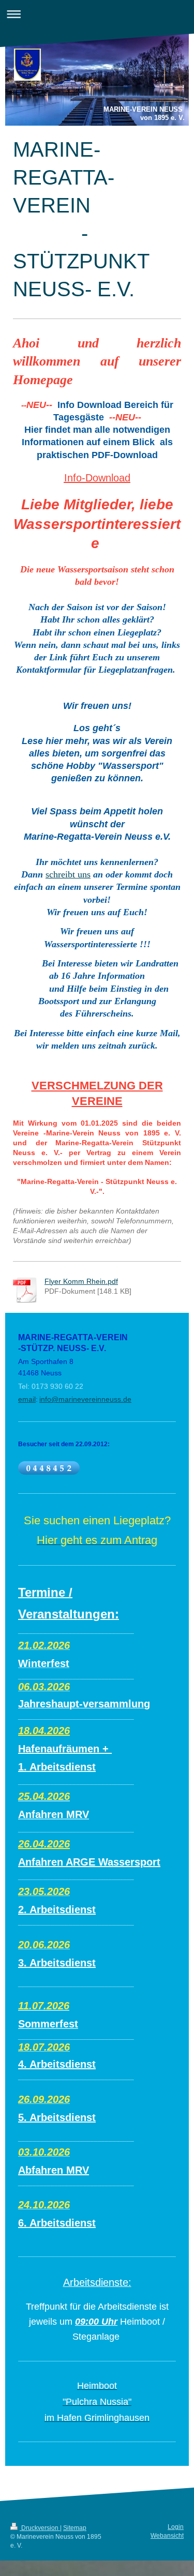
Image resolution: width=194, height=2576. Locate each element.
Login (176, 2527)
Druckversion (40, 2528)
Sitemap (75, 2528)
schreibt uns (68, 874)
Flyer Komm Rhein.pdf (81, 1281)
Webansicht (167, 2536)
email (27, 1399)
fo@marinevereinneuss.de (88, 1399)
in (42, 1399)
